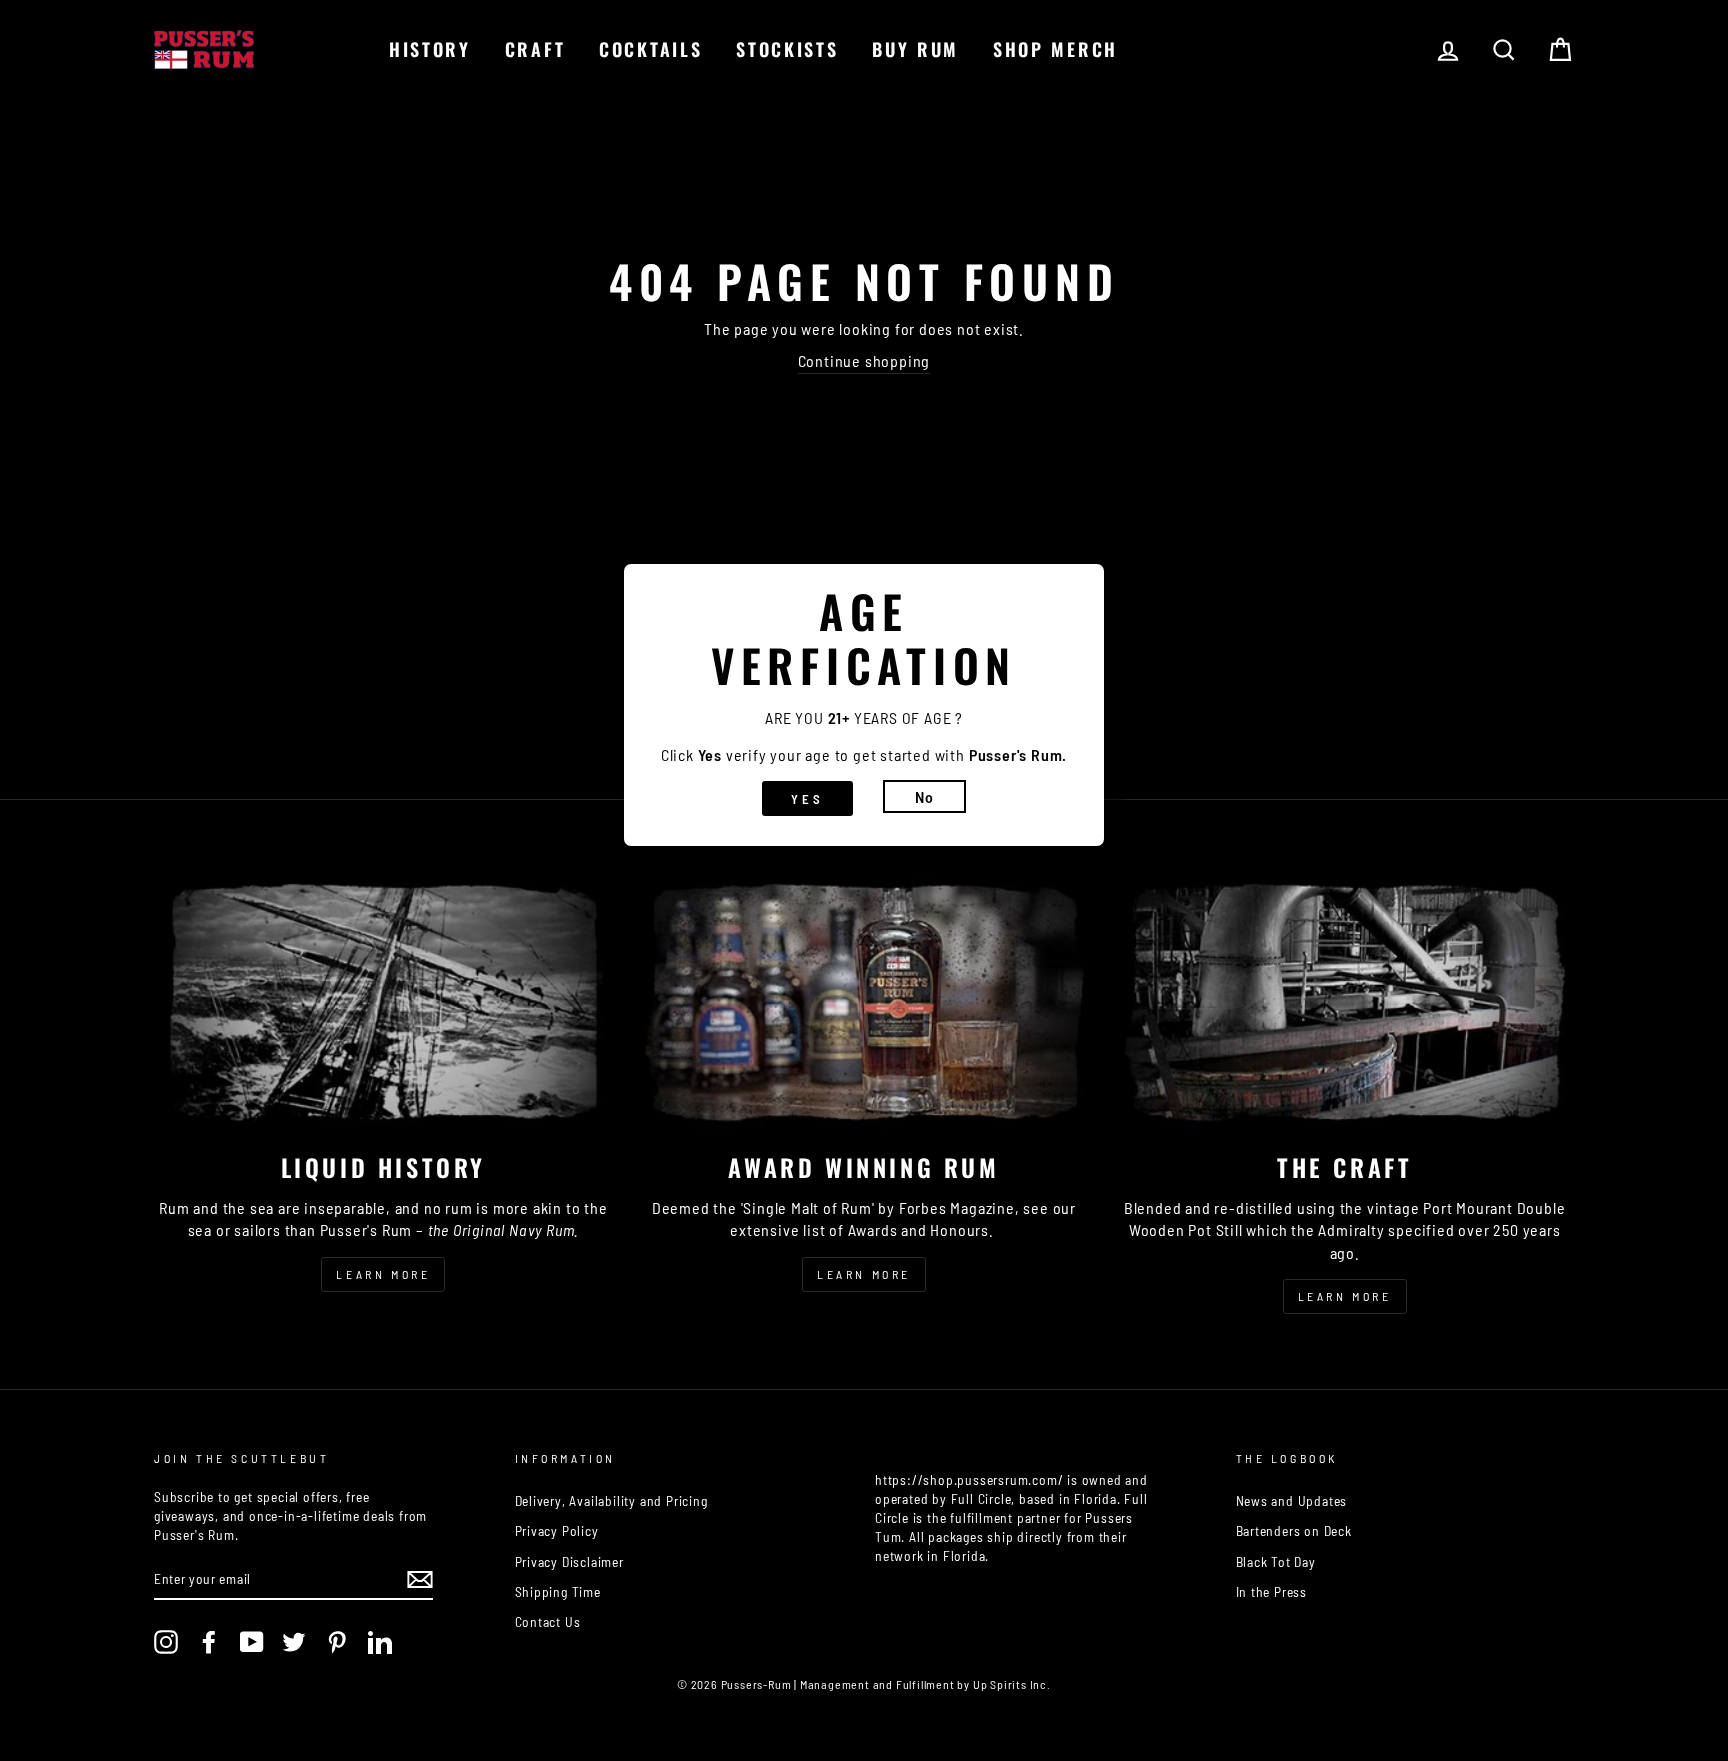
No (924, 796)
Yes (807, 799)
